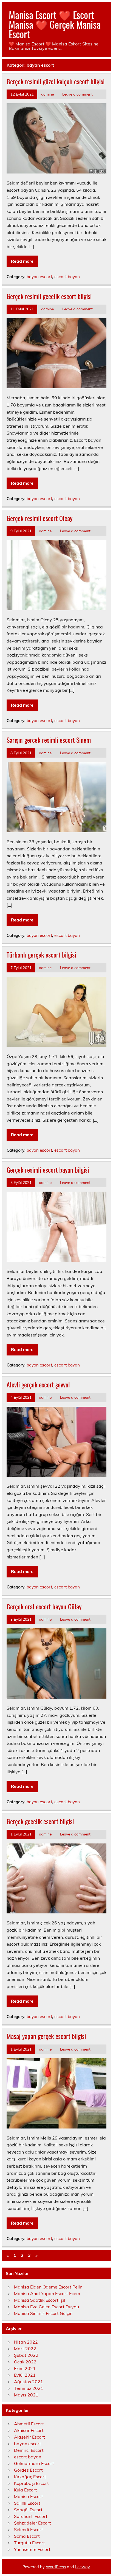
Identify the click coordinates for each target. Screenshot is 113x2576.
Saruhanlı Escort (31, 2516)
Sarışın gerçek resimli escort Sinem (49, 740)
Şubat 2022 (26, 2355)
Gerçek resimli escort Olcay (39, 518)
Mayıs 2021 (26, 2395)
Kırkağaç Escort (30, 2477)
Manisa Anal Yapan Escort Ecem (47, 2293)
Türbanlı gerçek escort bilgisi (41, 955)
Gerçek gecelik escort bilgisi (40, 1821)
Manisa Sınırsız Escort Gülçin (43, 2313)
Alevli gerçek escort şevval (38, 1384)
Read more (22, 261)
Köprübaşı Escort (31, 2483)
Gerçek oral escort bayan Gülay (44, 1606)
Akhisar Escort (29, 2430)
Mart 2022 (25, 2349)
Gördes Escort (28, 2470)
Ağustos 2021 (29, 2382)
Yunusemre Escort (32, 2549)
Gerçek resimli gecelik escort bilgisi (49, 296)
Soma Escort (27, 2536)
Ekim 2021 (25, 2368)
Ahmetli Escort (29, 2424)
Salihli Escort (27, 2503)
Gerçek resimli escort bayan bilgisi (48, 1170)
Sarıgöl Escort (28, 2510)
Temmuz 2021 (29, 2388)
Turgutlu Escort (29, 2543)
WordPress (56, 2567)
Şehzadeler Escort (33, 2523)
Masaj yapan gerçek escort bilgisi (46, 2036)
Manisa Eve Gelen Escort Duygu (46, 2307)
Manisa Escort (29, 2496)
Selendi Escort (29, 2529)
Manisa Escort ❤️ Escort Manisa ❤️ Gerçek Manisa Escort (55, 24)
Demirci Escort (29, 2450)
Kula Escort (26, 2490)
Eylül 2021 (25, 2375)
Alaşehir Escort (29, 2437)
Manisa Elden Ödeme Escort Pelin (48, 2287)
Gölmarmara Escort (34, 2463)
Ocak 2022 (25, 2362)
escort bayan (67, 277)
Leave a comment (77, 94)
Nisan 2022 (26, 2342)
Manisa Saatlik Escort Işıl (39, 2300)
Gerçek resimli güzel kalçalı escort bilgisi (56, 81)
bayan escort (39, 277)
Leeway (82, 2567)
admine (47, 94)
